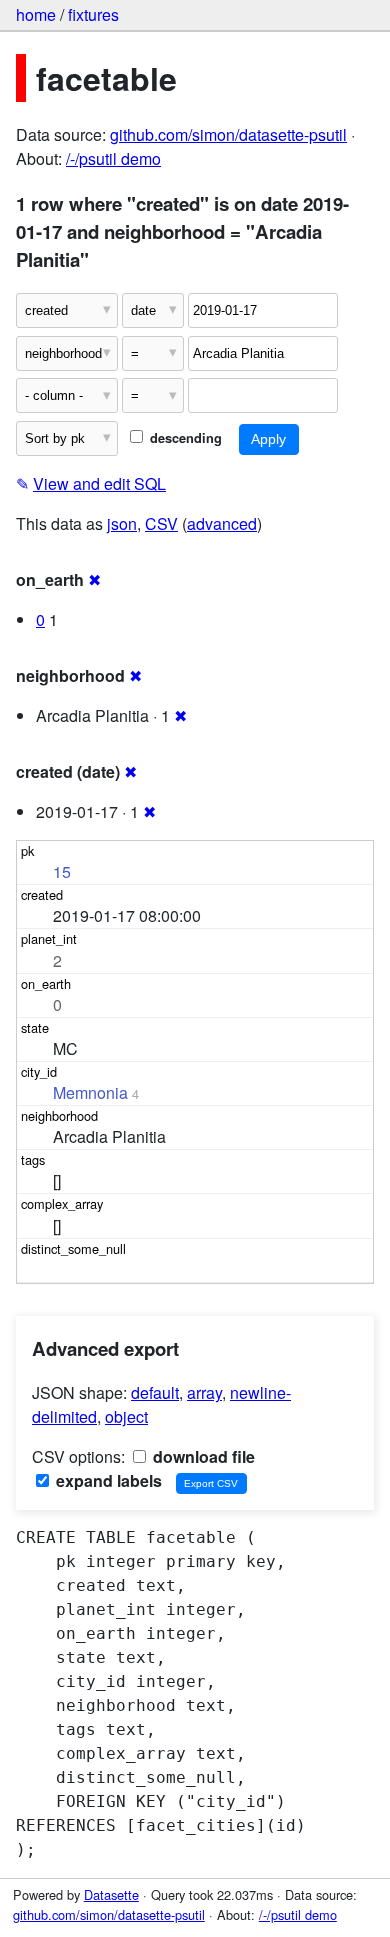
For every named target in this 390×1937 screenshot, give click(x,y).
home (36, 14)
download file (202, 1456)
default (155, 1392)
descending (184, 438)
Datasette (111, 1894)
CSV (161, 523)
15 (62, 871)
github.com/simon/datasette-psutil (228, 134)
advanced (222, 523)
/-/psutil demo (113, 158)
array (204, 1392)
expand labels (107, 1480)
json (122, 523)
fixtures (93, 14)
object (126, 1416)
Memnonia (90, 1092)
